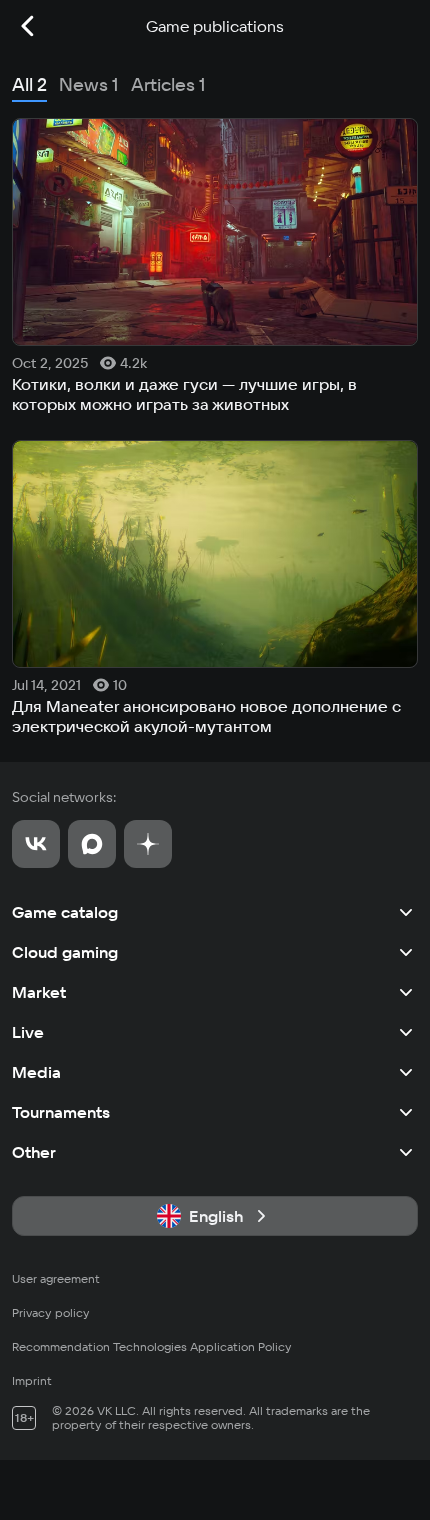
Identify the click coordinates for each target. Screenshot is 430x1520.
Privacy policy (51, 1312)
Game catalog (65, 912)
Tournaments (61, 1112)
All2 (29, 84)
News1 (89, 84)
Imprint (32, 1380)
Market (39, 992)
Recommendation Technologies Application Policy (152, 1346)
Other (34, 1152)
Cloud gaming (65, 952)
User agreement (56, 1278)
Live (28, 1032)
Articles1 (168, 84)
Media (36, 1072)
